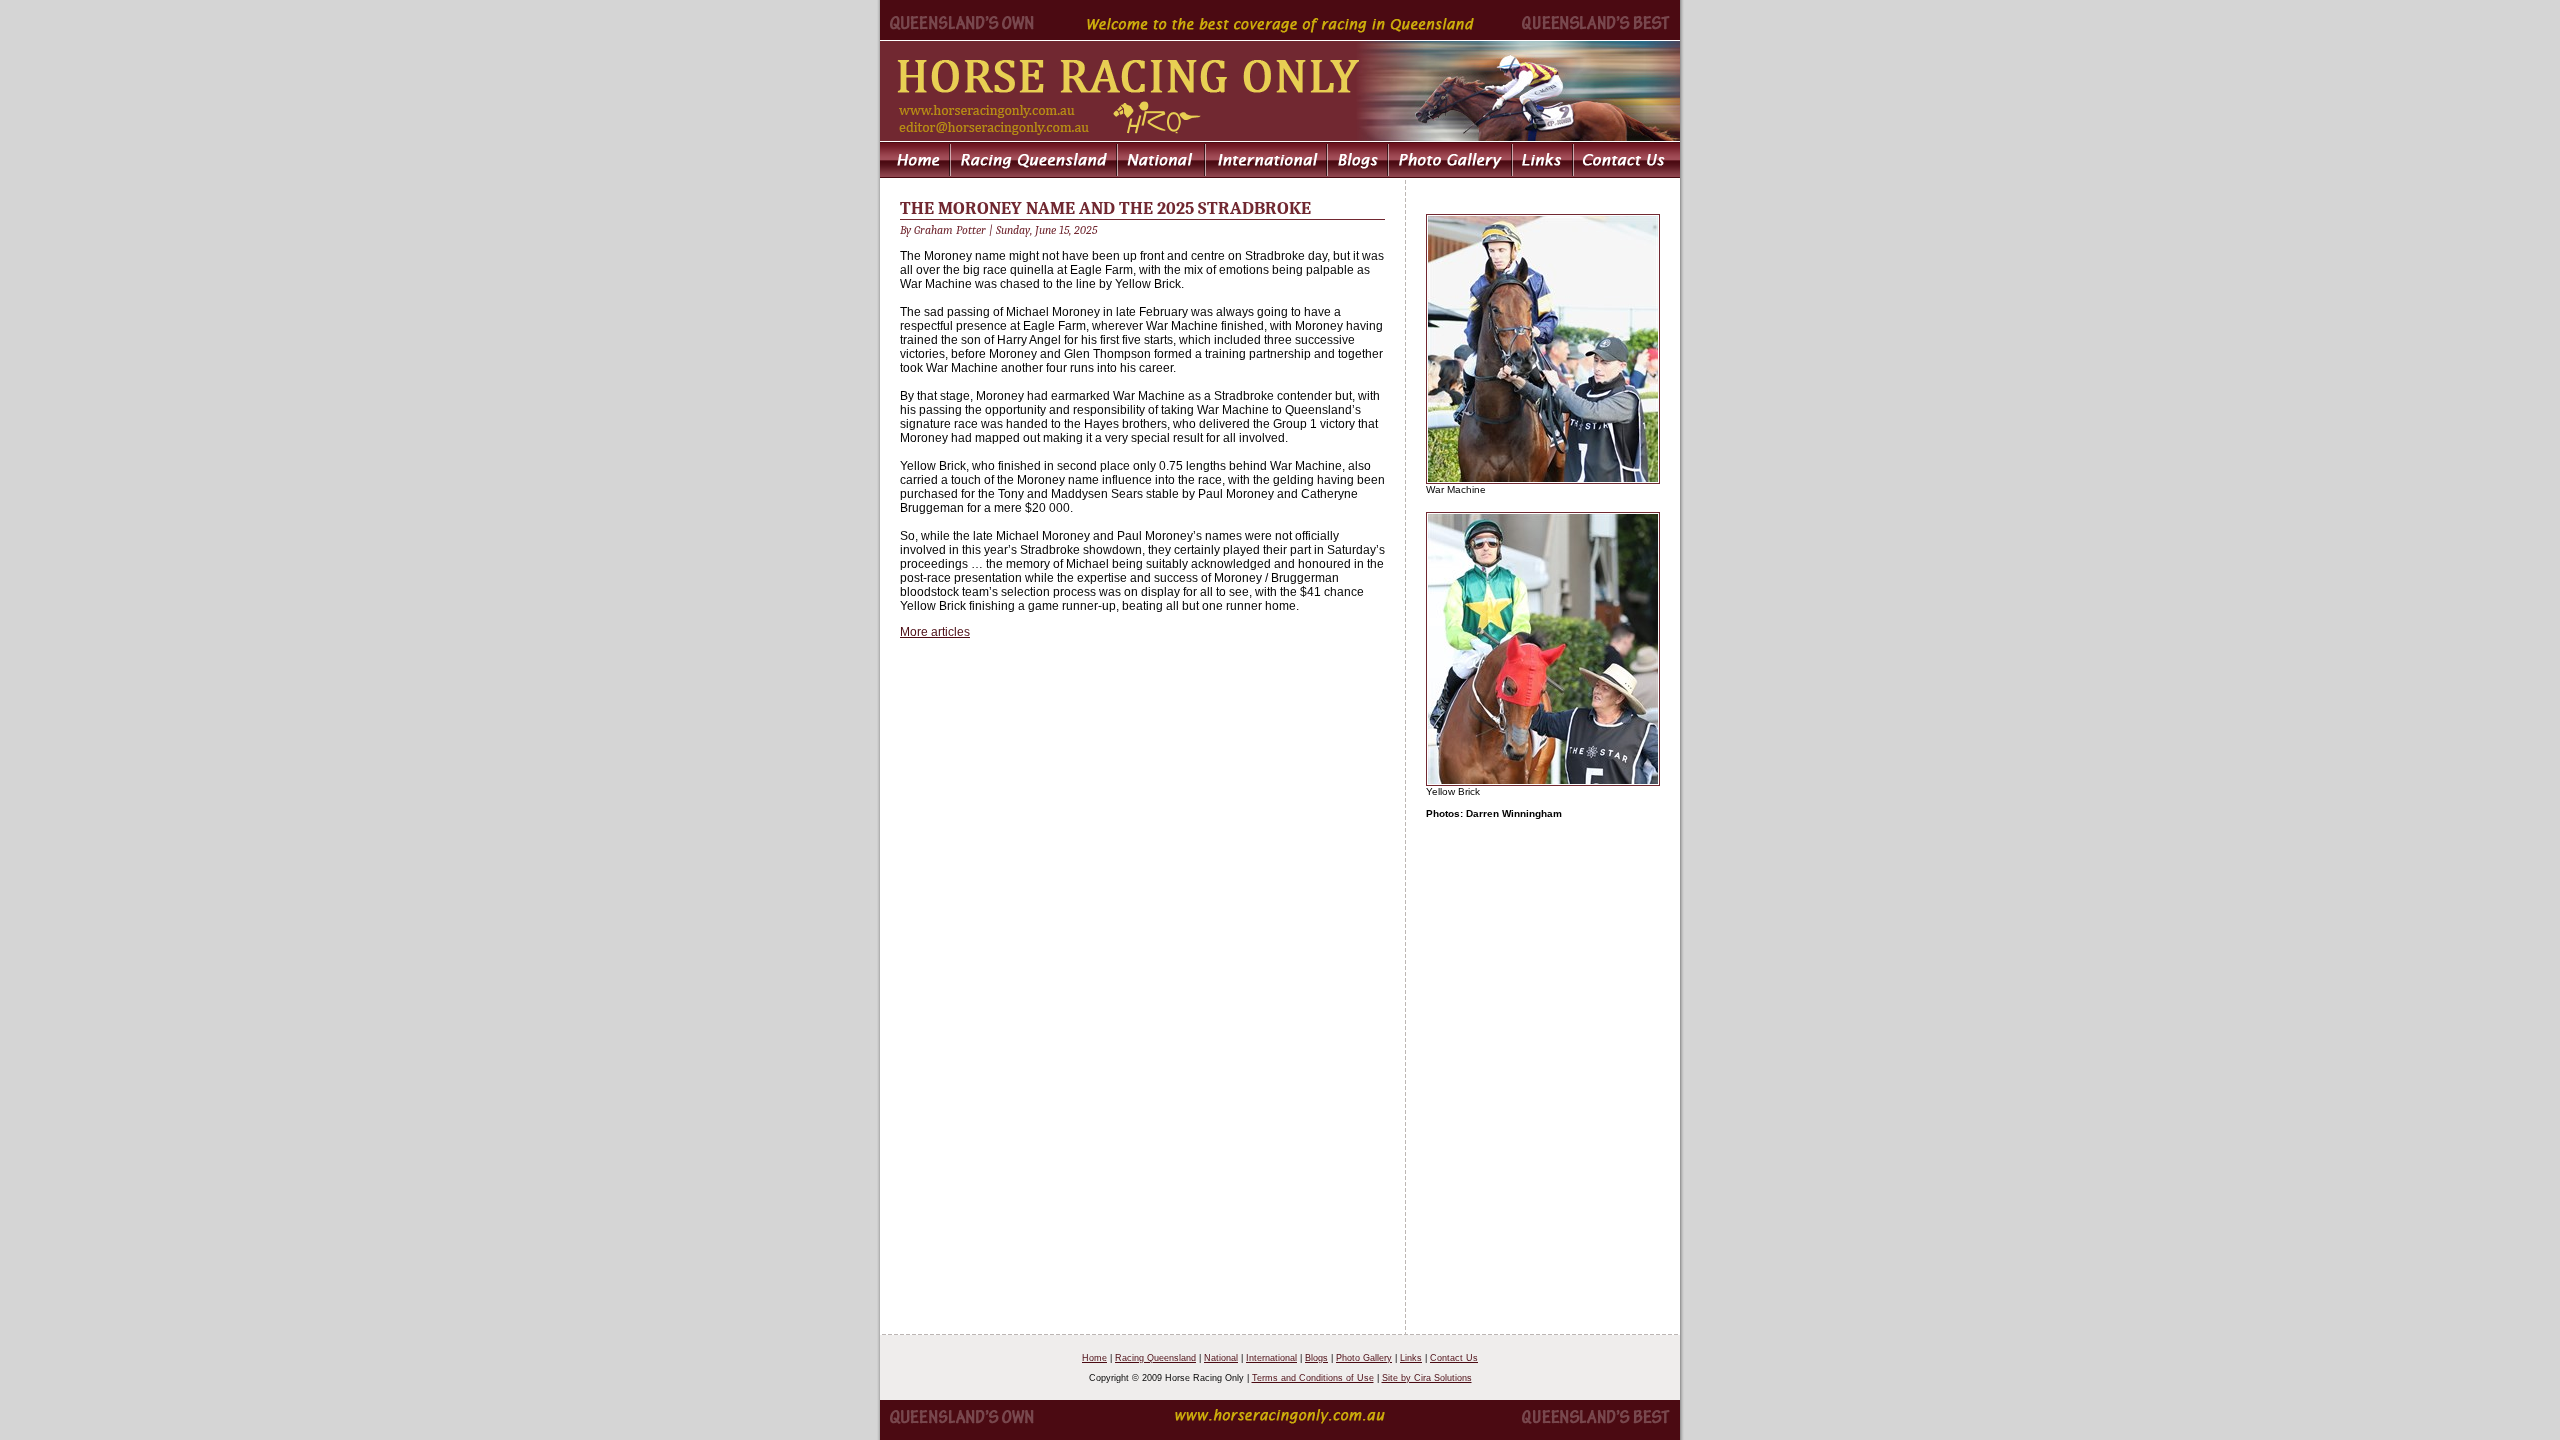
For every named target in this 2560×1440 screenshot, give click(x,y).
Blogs (1316, 1358)
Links (1411, 1358)
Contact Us (1454, 1358)
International (1271, 1358)
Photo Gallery (1364, 1358)
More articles (935, 632)
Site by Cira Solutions (1427, 1378)
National (1221, 1358)
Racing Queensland (1155, 1358)
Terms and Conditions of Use (1313, 1378)
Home (1094, 1358)
